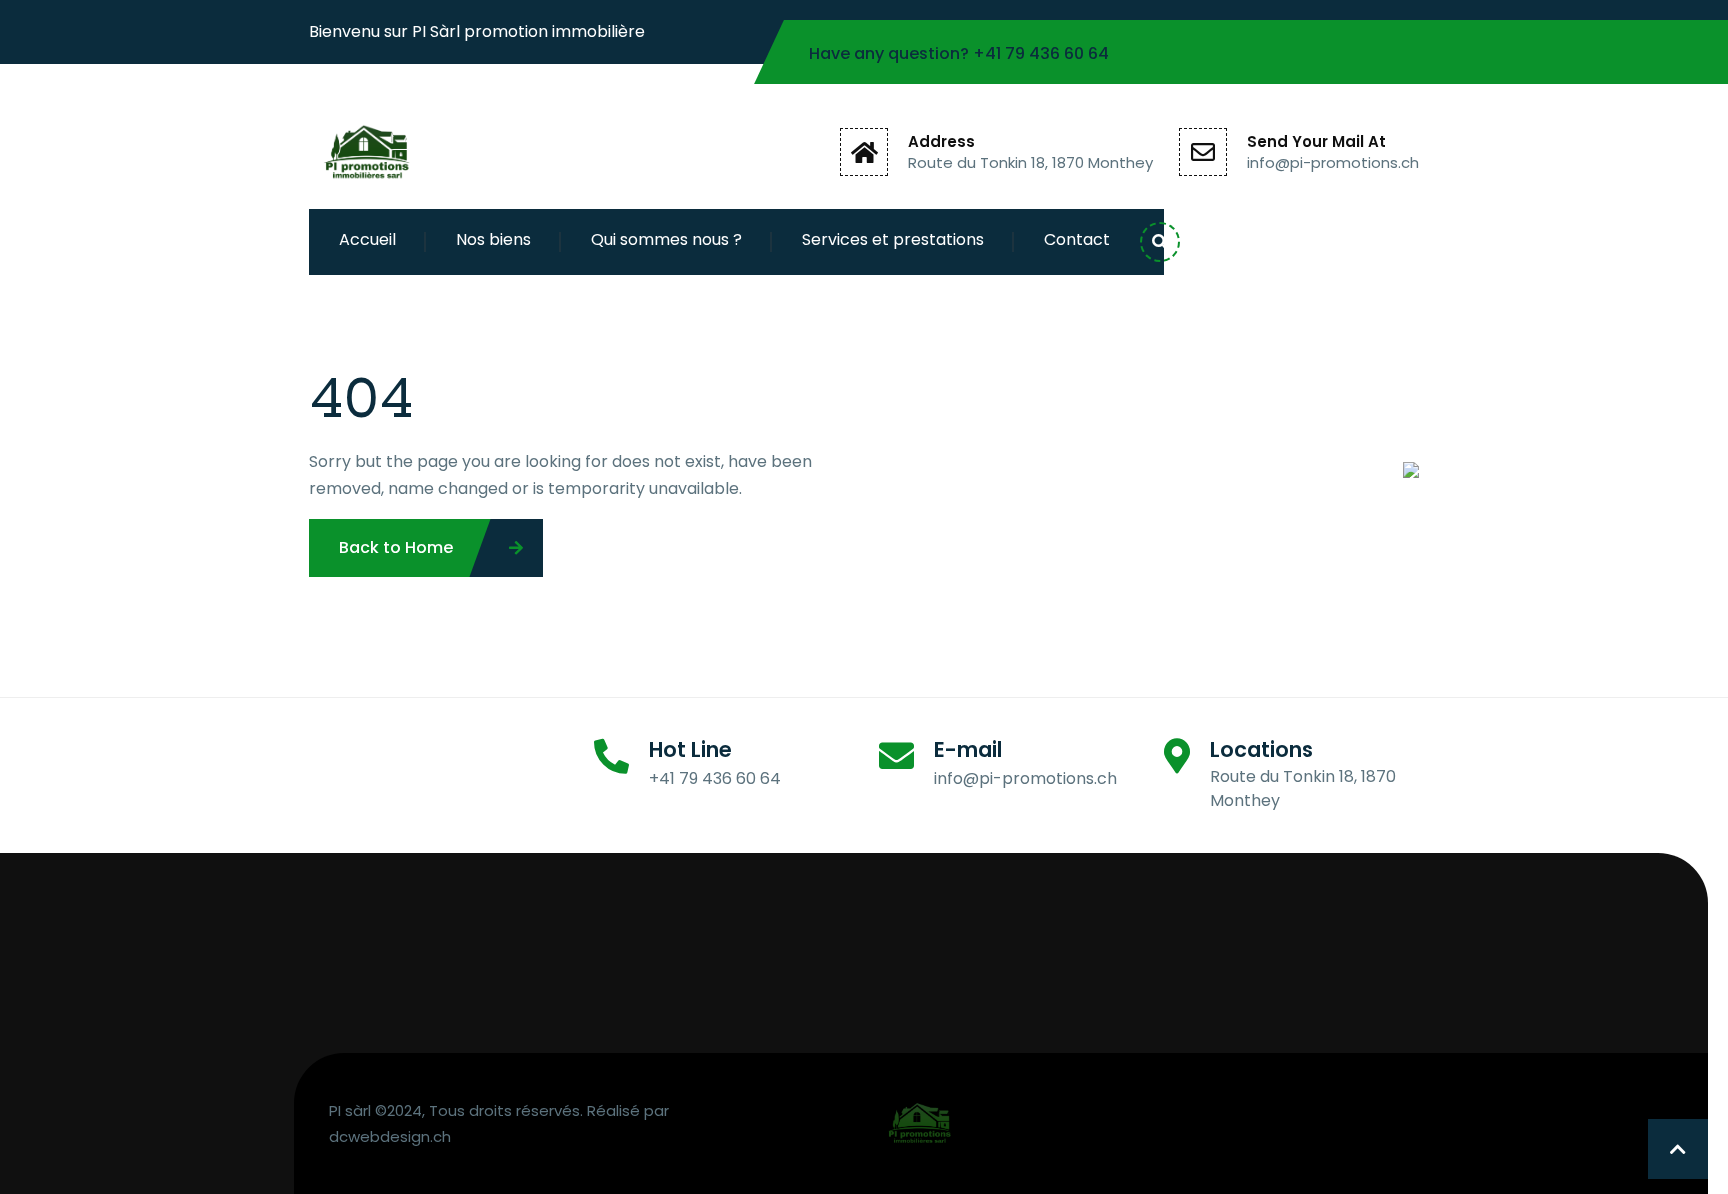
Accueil (367, 239)
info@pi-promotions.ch (1333, 162)
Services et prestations (893, 239)
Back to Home (396, 547)
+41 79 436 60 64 (1041, 53)
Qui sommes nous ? (666, 239)
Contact (1077, 239)
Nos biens (493, 239)
